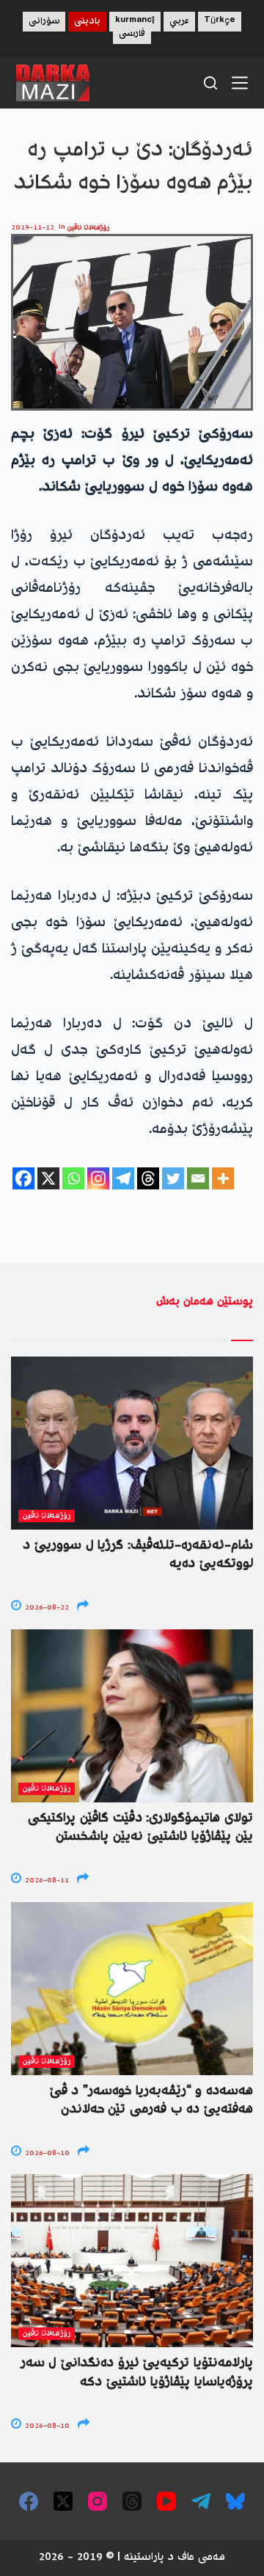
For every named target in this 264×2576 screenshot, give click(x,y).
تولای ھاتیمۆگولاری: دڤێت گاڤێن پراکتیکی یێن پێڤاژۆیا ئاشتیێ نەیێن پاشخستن (140, 1828)
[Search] (210, 83)
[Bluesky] (235, 2501)
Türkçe (220, 22)
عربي (179, 22)
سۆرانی (44, 22)
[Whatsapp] (73, 1178)
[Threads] (148, 1178)
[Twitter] (173, 1178)
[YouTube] (166, 2501)
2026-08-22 (46, 1608)
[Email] (198, 1178)
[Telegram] (123, 1178)
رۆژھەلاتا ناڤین (89, 228)
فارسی (132, 34)
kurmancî (135, 22)
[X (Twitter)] (63, 2501)
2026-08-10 (46, 2153)
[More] (223, 1178)
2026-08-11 (46, 1880)
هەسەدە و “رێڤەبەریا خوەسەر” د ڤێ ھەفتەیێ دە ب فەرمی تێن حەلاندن (151, 2100)
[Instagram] (98, 1178)
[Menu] (240, 83)
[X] (48, 1178)
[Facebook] (23, 1178)
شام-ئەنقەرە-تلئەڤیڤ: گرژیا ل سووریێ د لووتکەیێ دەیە (138, 1555)
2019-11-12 (33, 228)
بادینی (87, 22)
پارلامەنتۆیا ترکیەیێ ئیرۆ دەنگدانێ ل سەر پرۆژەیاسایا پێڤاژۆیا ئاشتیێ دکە (137, 2373)
